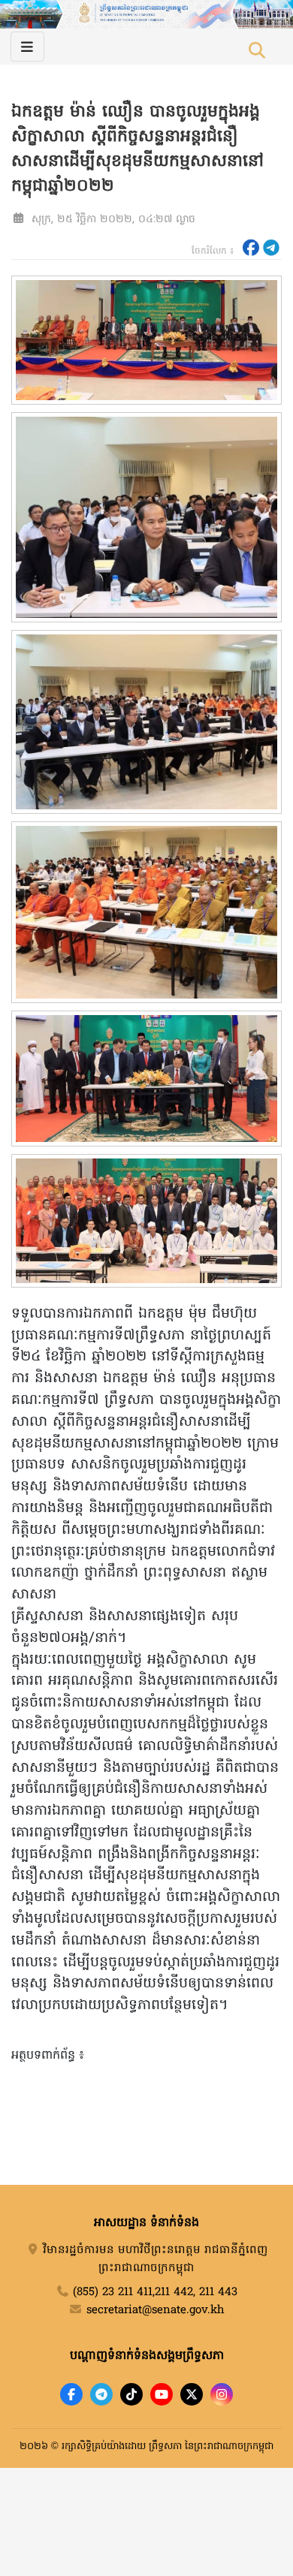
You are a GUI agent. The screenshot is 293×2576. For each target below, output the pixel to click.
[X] (192, 2394)
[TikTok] (131, 2394)
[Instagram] (222, 2394)
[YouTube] (162, 2394)
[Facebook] (71, 2394)
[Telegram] (101, 2394)
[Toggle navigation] (27, 47)
